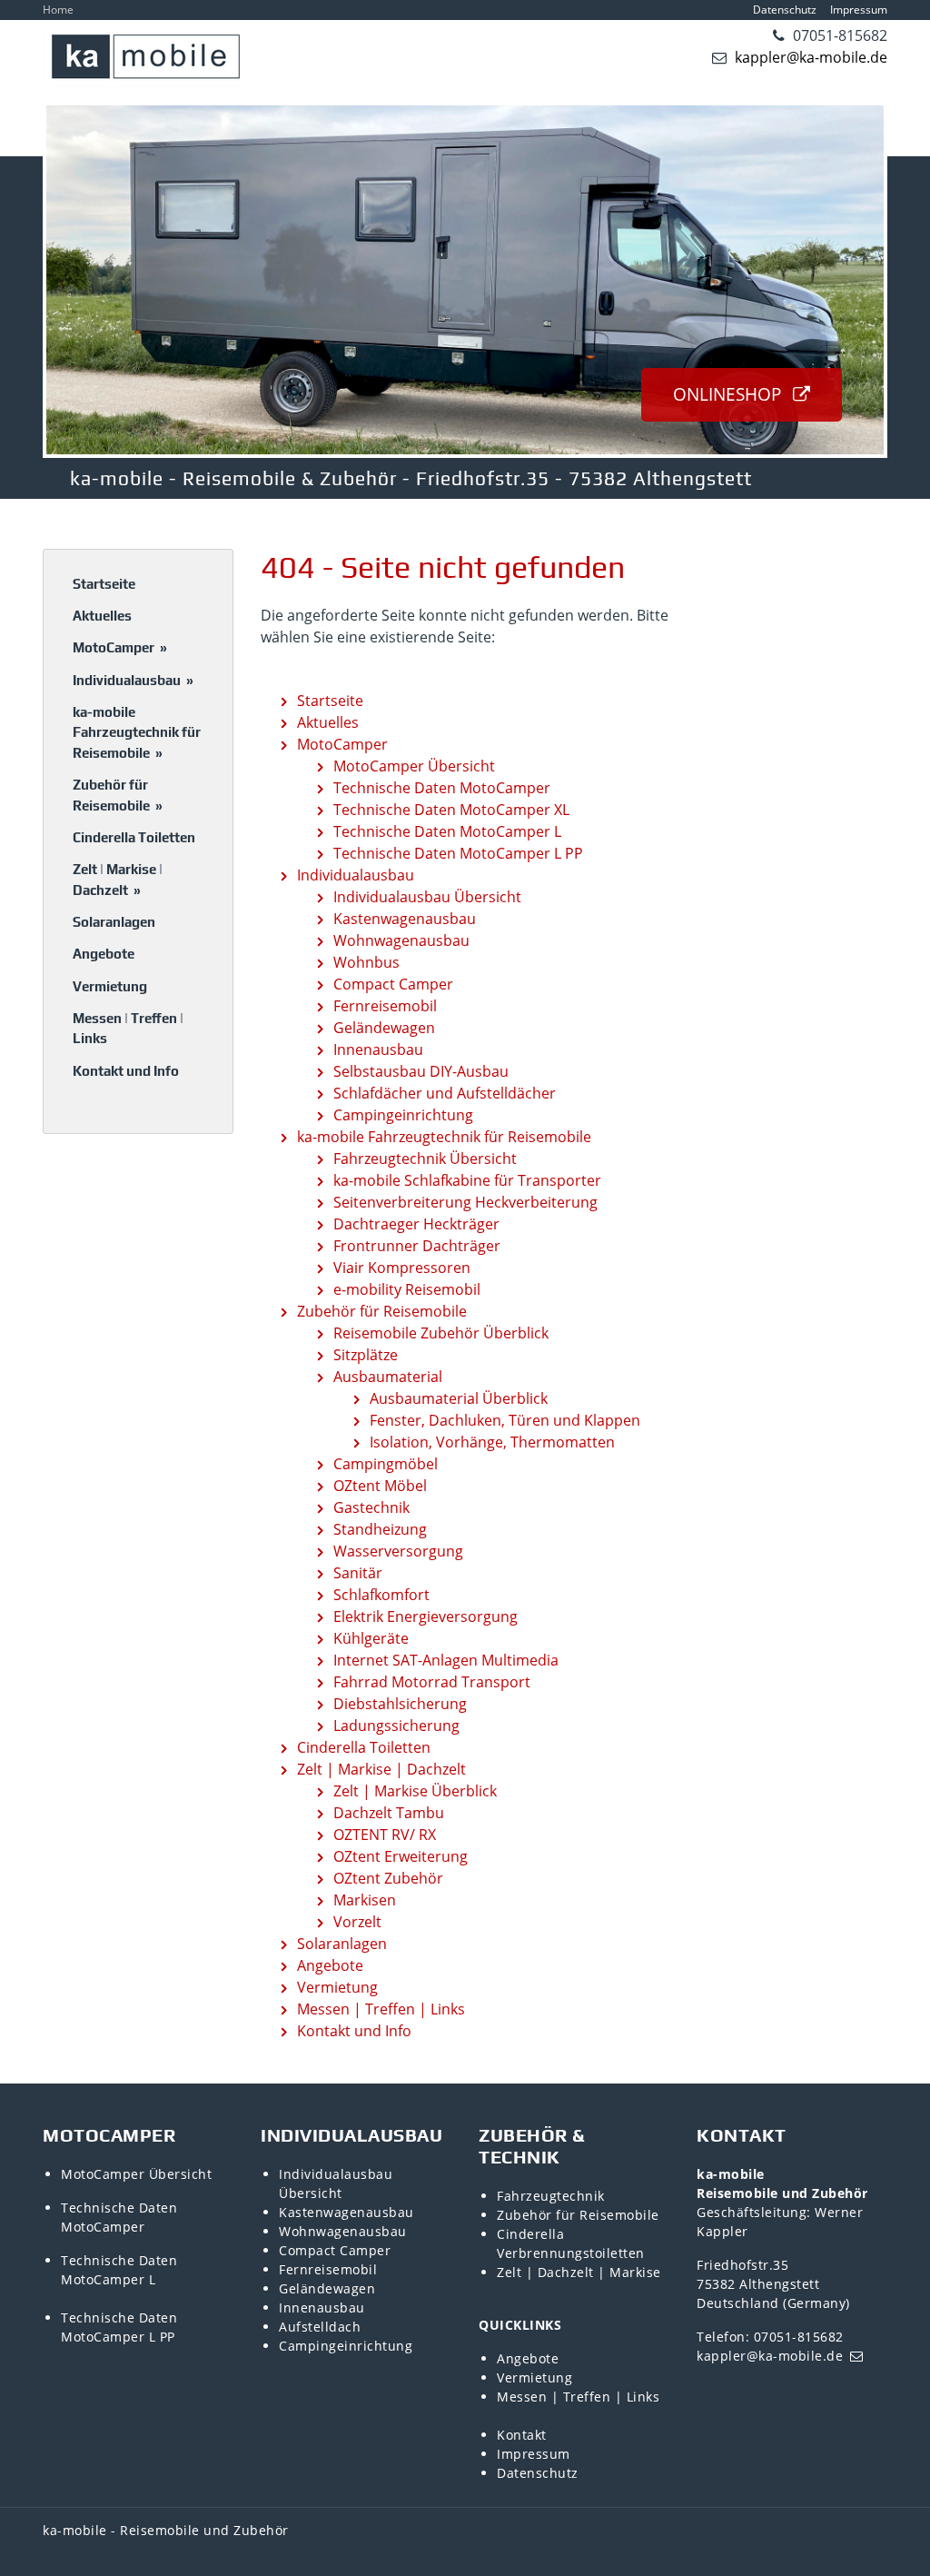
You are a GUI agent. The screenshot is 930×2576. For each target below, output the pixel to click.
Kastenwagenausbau (346, 2212)
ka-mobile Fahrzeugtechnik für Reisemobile (137, 732)
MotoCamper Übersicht (136, 2174)
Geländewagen (327, 2288)
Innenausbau (322, 2307)
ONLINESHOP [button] (729, 394)
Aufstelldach (320, 2327)
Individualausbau (133, 680)
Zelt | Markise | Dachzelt (118, 880)
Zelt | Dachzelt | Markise (579, 2272)
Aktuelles (102, 616)
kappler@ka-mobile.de (809, 57)
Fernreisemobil (328, 2269)
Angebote (104, 954)
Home (58, 10)
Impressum (859, 10)
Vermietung (110, 986)
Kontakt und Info (126, 1071)
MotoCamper (120, 647)
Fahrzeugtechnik (551, 2196)
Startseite (104, 584)
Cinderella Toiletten (134, 837)
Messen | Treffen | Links (128, 1029)
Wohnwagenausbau (343, 2231)
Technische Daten (119, 2208)
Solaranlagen (114, 922)
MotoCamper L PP (118, 2337)
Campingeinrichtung (346, 2346)
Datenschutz (785, 10)
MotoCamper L (108, 2279)
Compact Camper (335, 2250)
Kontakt (522, 2435)
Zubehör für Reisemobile (118, 795)
